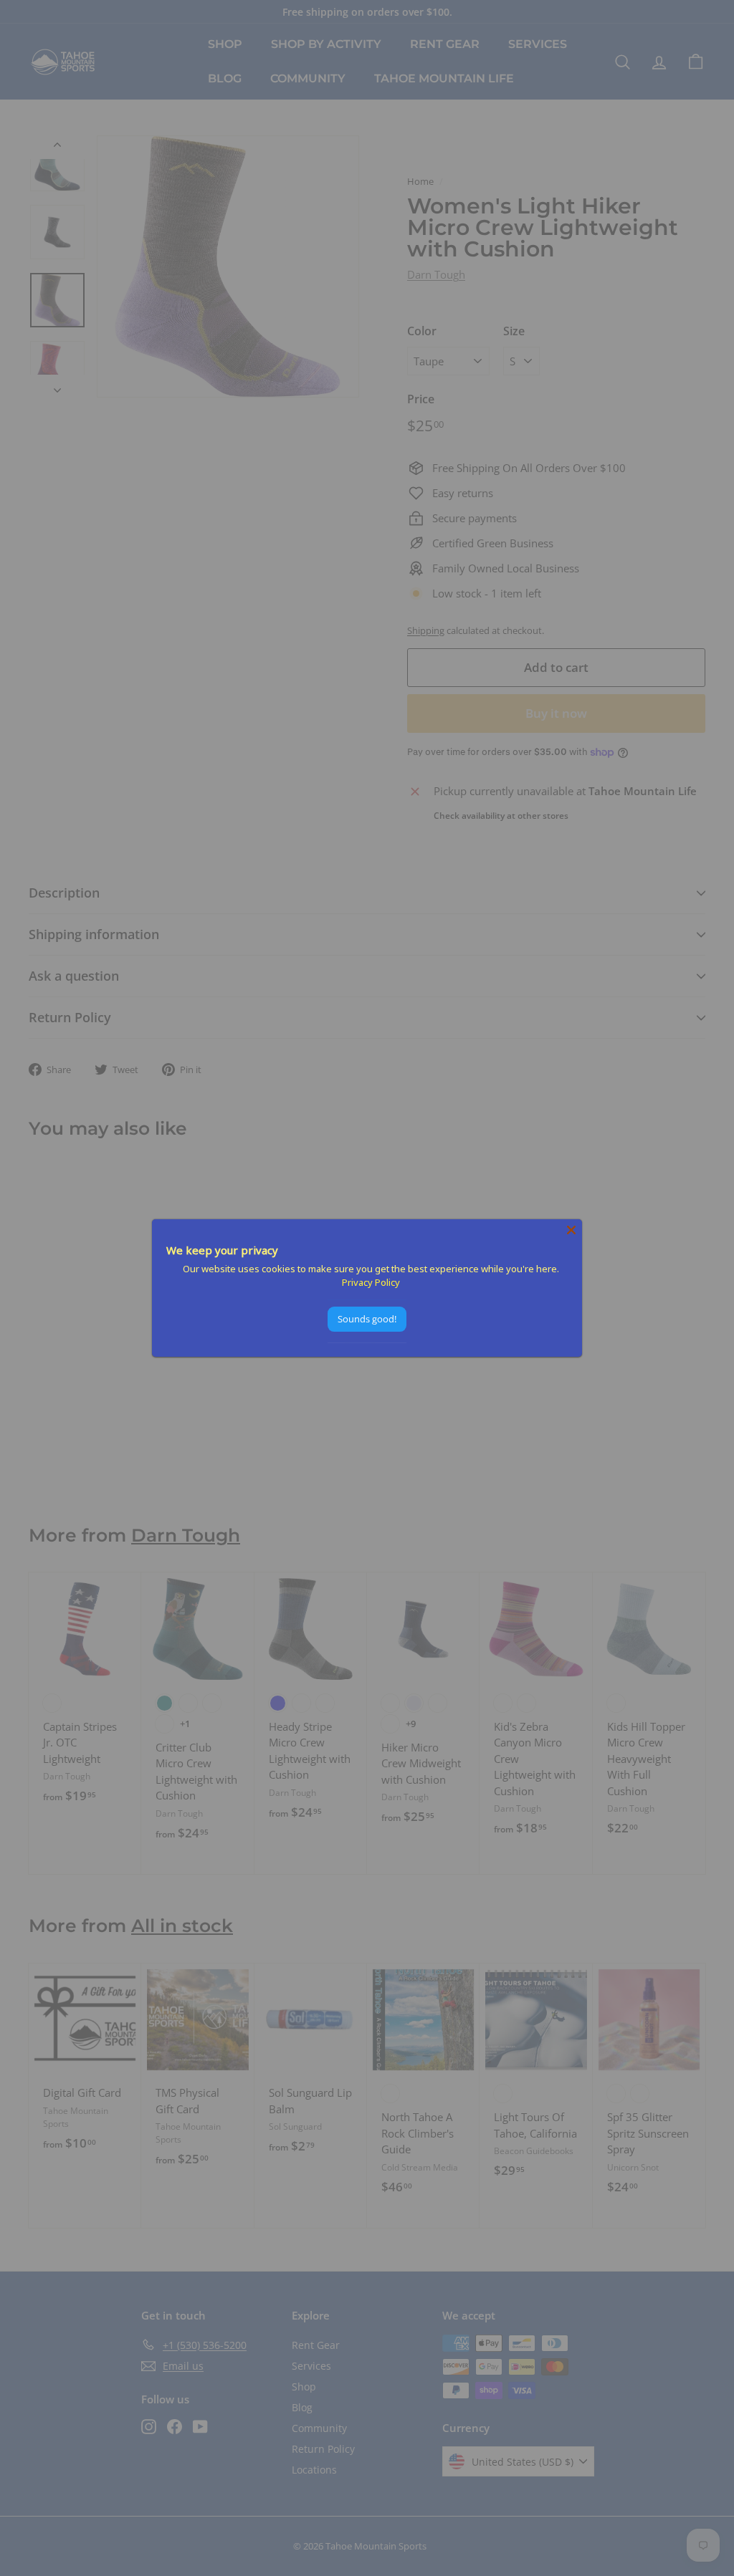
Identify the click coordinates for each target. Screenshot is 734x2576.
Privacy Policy (371, 1282)
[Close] (571, 1230)
